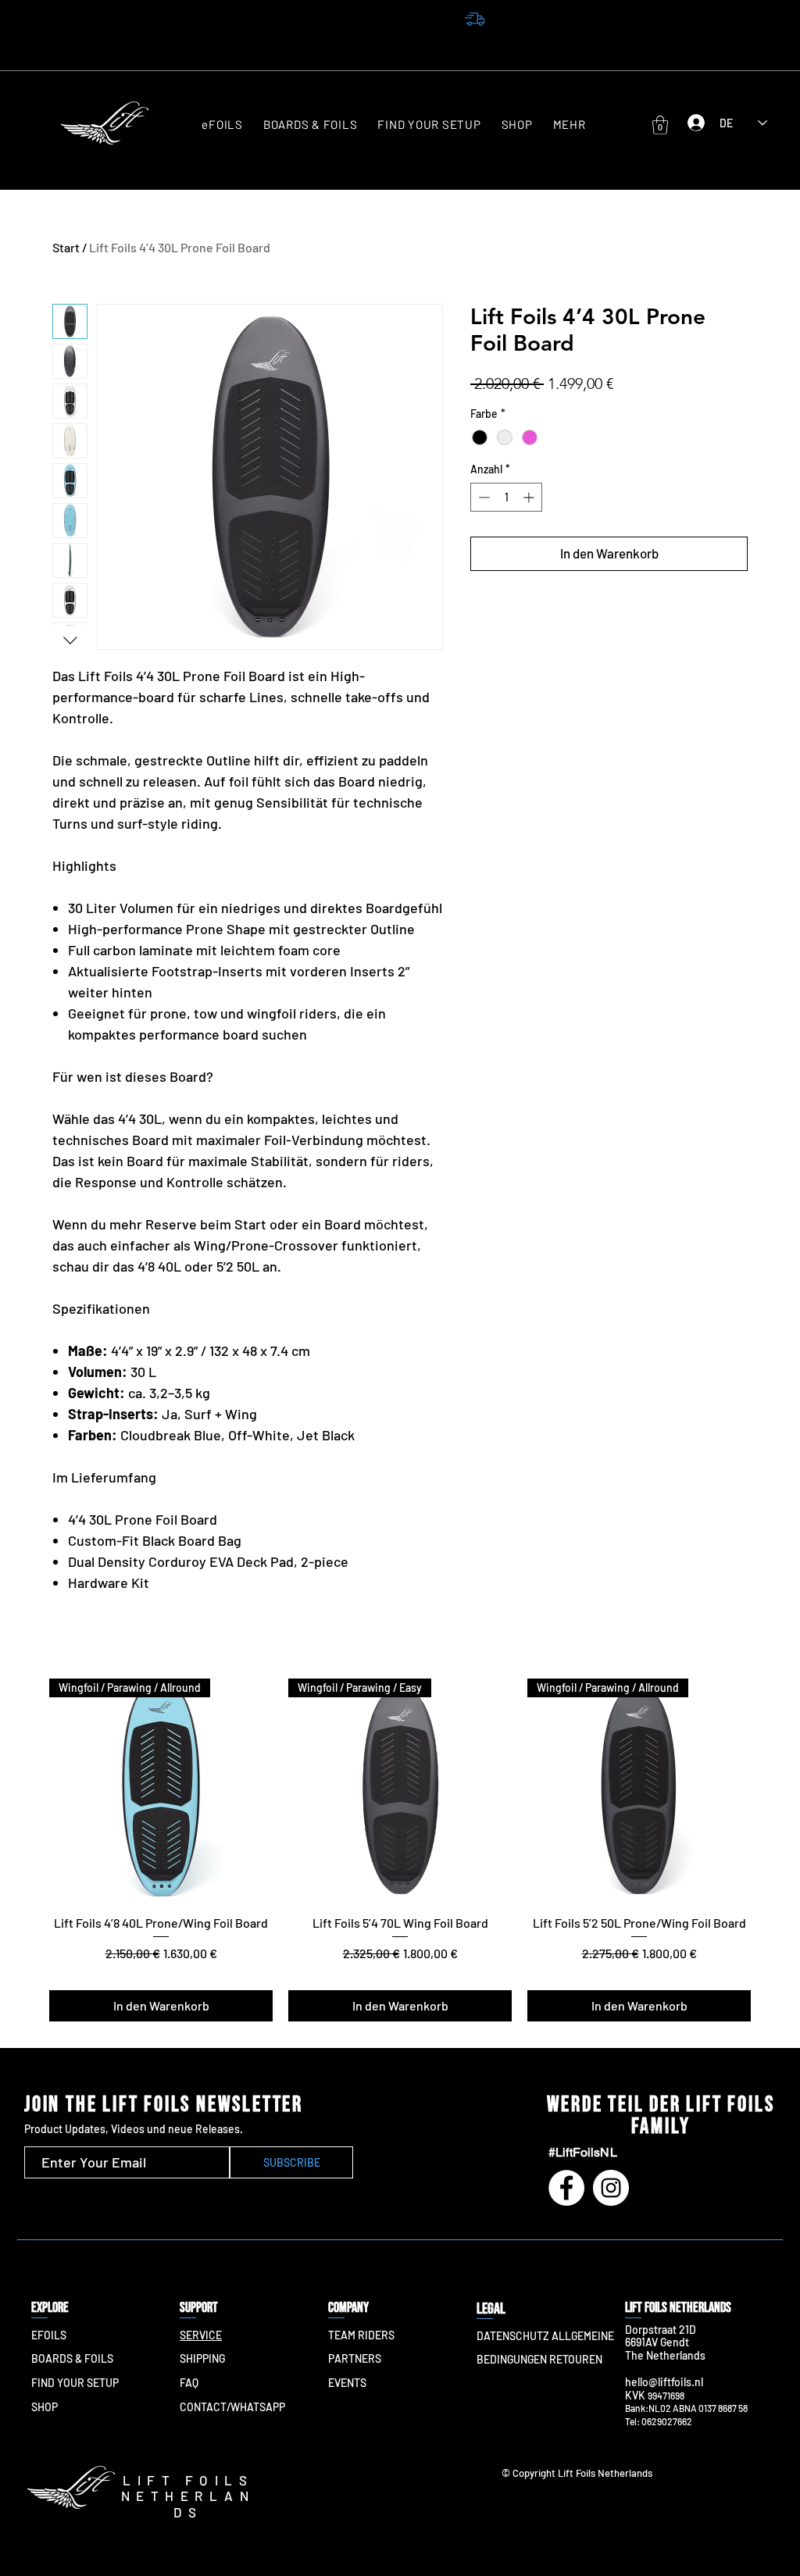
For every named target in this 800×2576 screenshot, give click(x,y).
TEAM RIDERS (361, 2335)
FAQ (189, 2383)
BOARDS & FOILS (72, 2358)
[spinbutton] (506, 497)
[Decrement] (482, 497)
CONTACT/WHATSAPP (232, 2407)
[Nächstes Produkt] (773, 1789)
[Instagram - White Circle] (611, 2188)
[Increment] (530, 497)
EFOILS (49, 2335)
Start (66, 247)
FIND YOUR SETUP (75, 2383)
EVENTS (347, 2383)
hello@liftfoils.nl (664, 2382)
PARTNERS (355, 2358)
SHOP (45, 2407)
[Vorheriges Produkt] (27, 1789)
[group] (400, 1850)
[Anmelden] (692, 123)
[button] (570, 125)
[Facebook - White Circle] (566, 2188)
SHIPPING (202, 2358)
